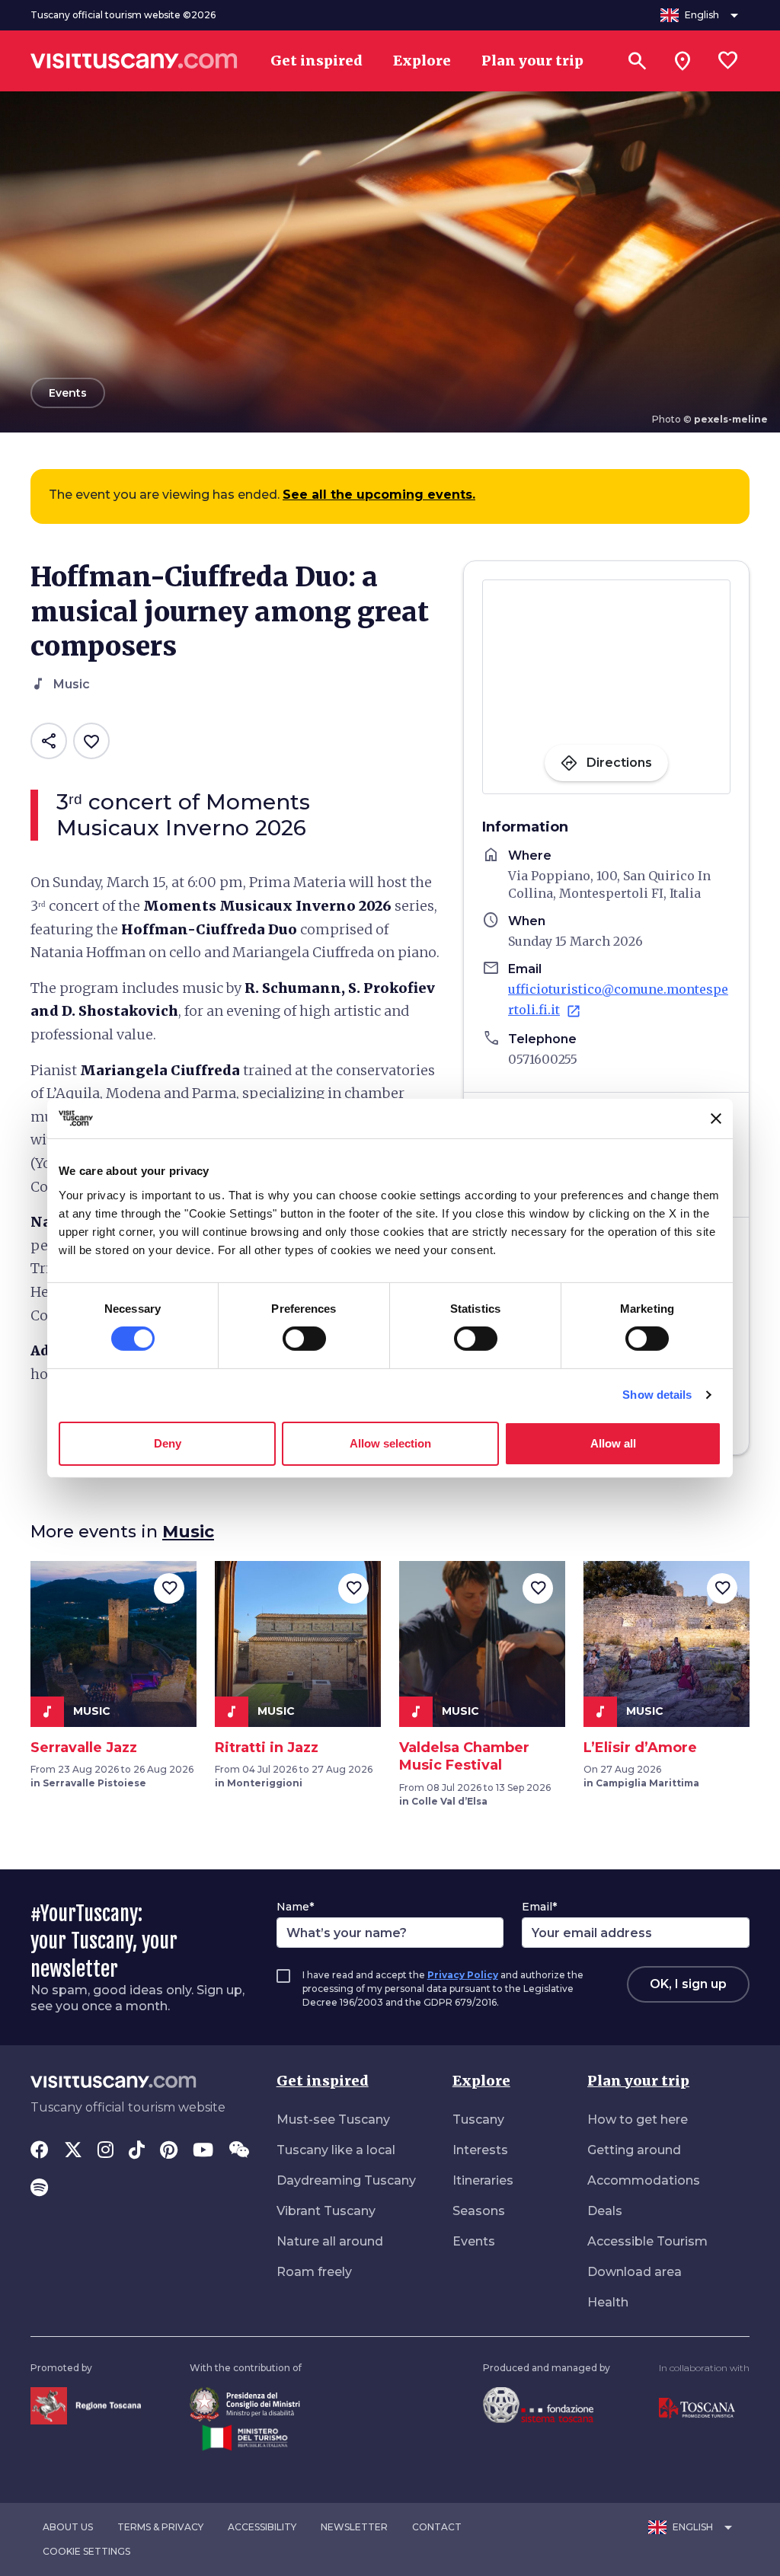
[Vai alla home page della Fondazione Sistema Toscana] (538, 2404)
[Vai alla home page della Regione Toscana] (86, 2405)
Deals (605, 2211)
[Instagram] (105, 2151)
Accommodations (644, 2180)
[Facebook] (40, 2151)
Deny (168, 1443)
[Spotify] (39, 2189)
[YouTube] (203, 2151)
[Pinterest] (169, 2151)
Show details (657, 1395)
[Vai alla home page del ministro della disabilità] (245, 2404)
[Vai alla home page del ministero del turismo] (245, 2437)
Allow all (613, 1443)
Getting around (634, 2150)
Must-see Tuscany (333, 2120)
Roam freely (314, 2272)
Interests (480, 2150)
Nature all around (330, 2241)
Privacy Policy (463, 1975)
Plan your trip (638, 2081)
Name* (295, 1907)
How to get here (638, 2120)
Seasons (479, 2211)
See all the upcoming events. (379, 495)
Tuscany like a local (336, 2150)
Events (474, 2241)
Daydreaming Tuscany (346, 2180)
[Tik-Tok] (137, 2151)
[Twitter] (73, 2151)
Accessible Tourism (647, 2241)
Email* (539, 1907)
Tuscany (478, 2120)
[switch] (304, 1339)
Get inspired (323, 2081)
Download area (635, 2272)
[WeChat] (239, 2151)
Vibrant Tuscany (326, 2211)
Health (608, 2302)
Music (188, 1532)
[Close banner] (716, 1119)
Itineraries (483, 2180)
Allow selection (390, 1443)
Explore (481, 2081)
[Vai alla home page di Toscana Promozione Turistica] (697, 2407)
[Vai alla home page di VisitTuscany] (134, 61)
